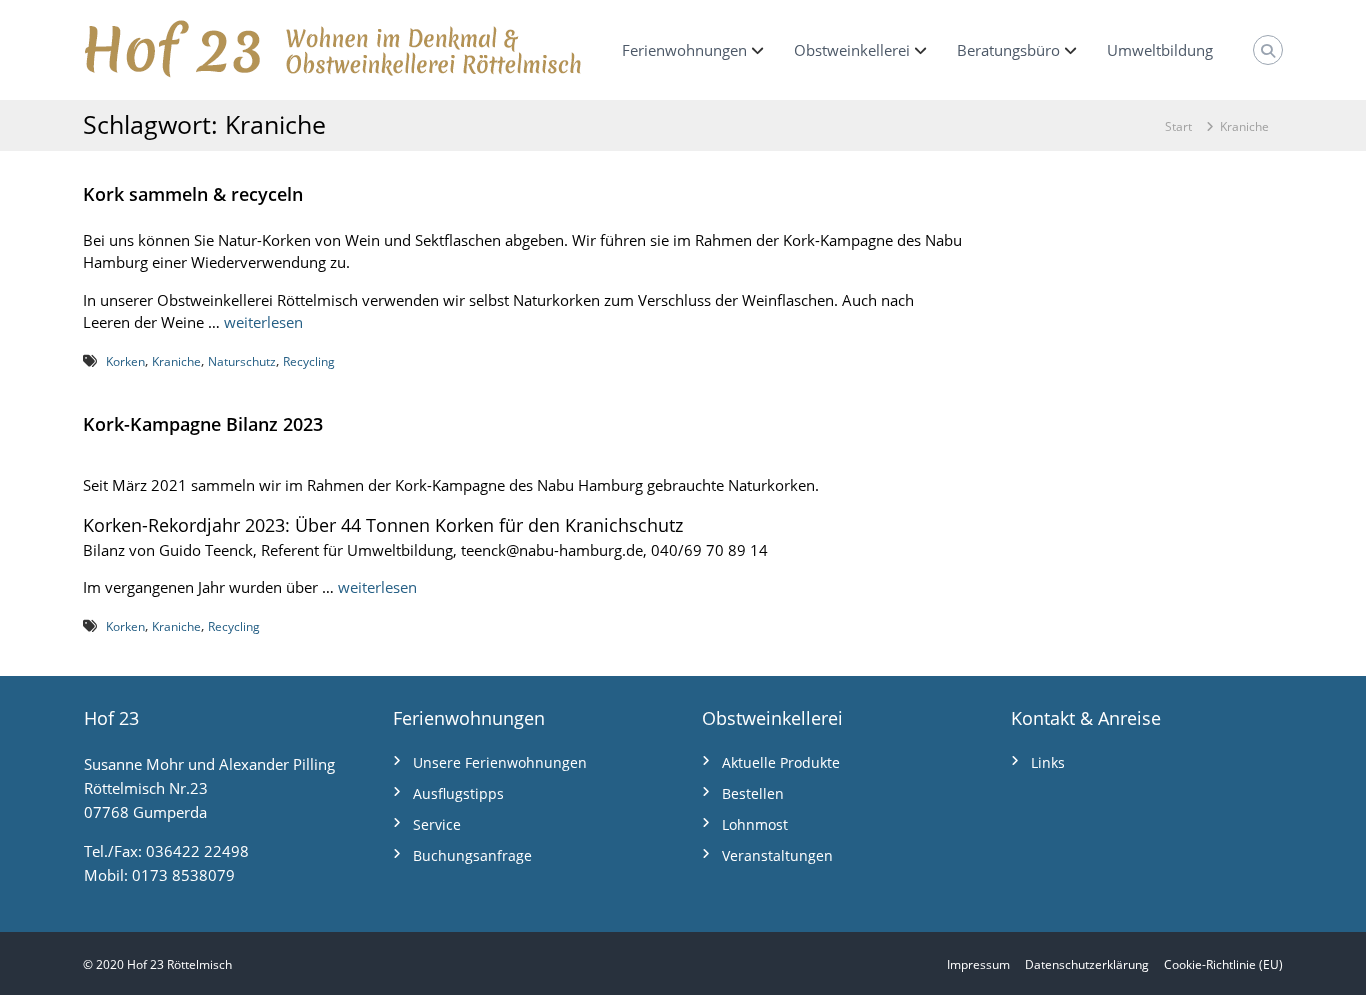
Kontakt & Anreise (1086, 718)
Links (1048, 762)
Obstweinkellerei (852, 50)
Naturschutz (242, 361)
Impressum (978, 964)
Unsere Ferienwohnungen (500, 762)
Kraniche (176, 361)
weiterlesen (263, 322)
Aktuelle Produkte (781, 762)
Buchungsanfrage (472, 855)
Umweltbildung (1160, 50)
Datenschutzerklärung (1087, 964)
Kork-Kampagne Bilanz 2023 (203, 424)
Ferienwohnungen (684, 50)
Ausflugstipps (458, 793)
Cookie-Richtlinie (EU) (1223, 964)
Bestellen (753, 793)
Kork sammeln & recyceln (193, 194)
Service (437, 824)
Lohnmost (755, 824)
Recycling (309, 361)
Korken (125, 361)
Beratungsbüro (1008, 50)
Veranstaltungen (777, 855)
